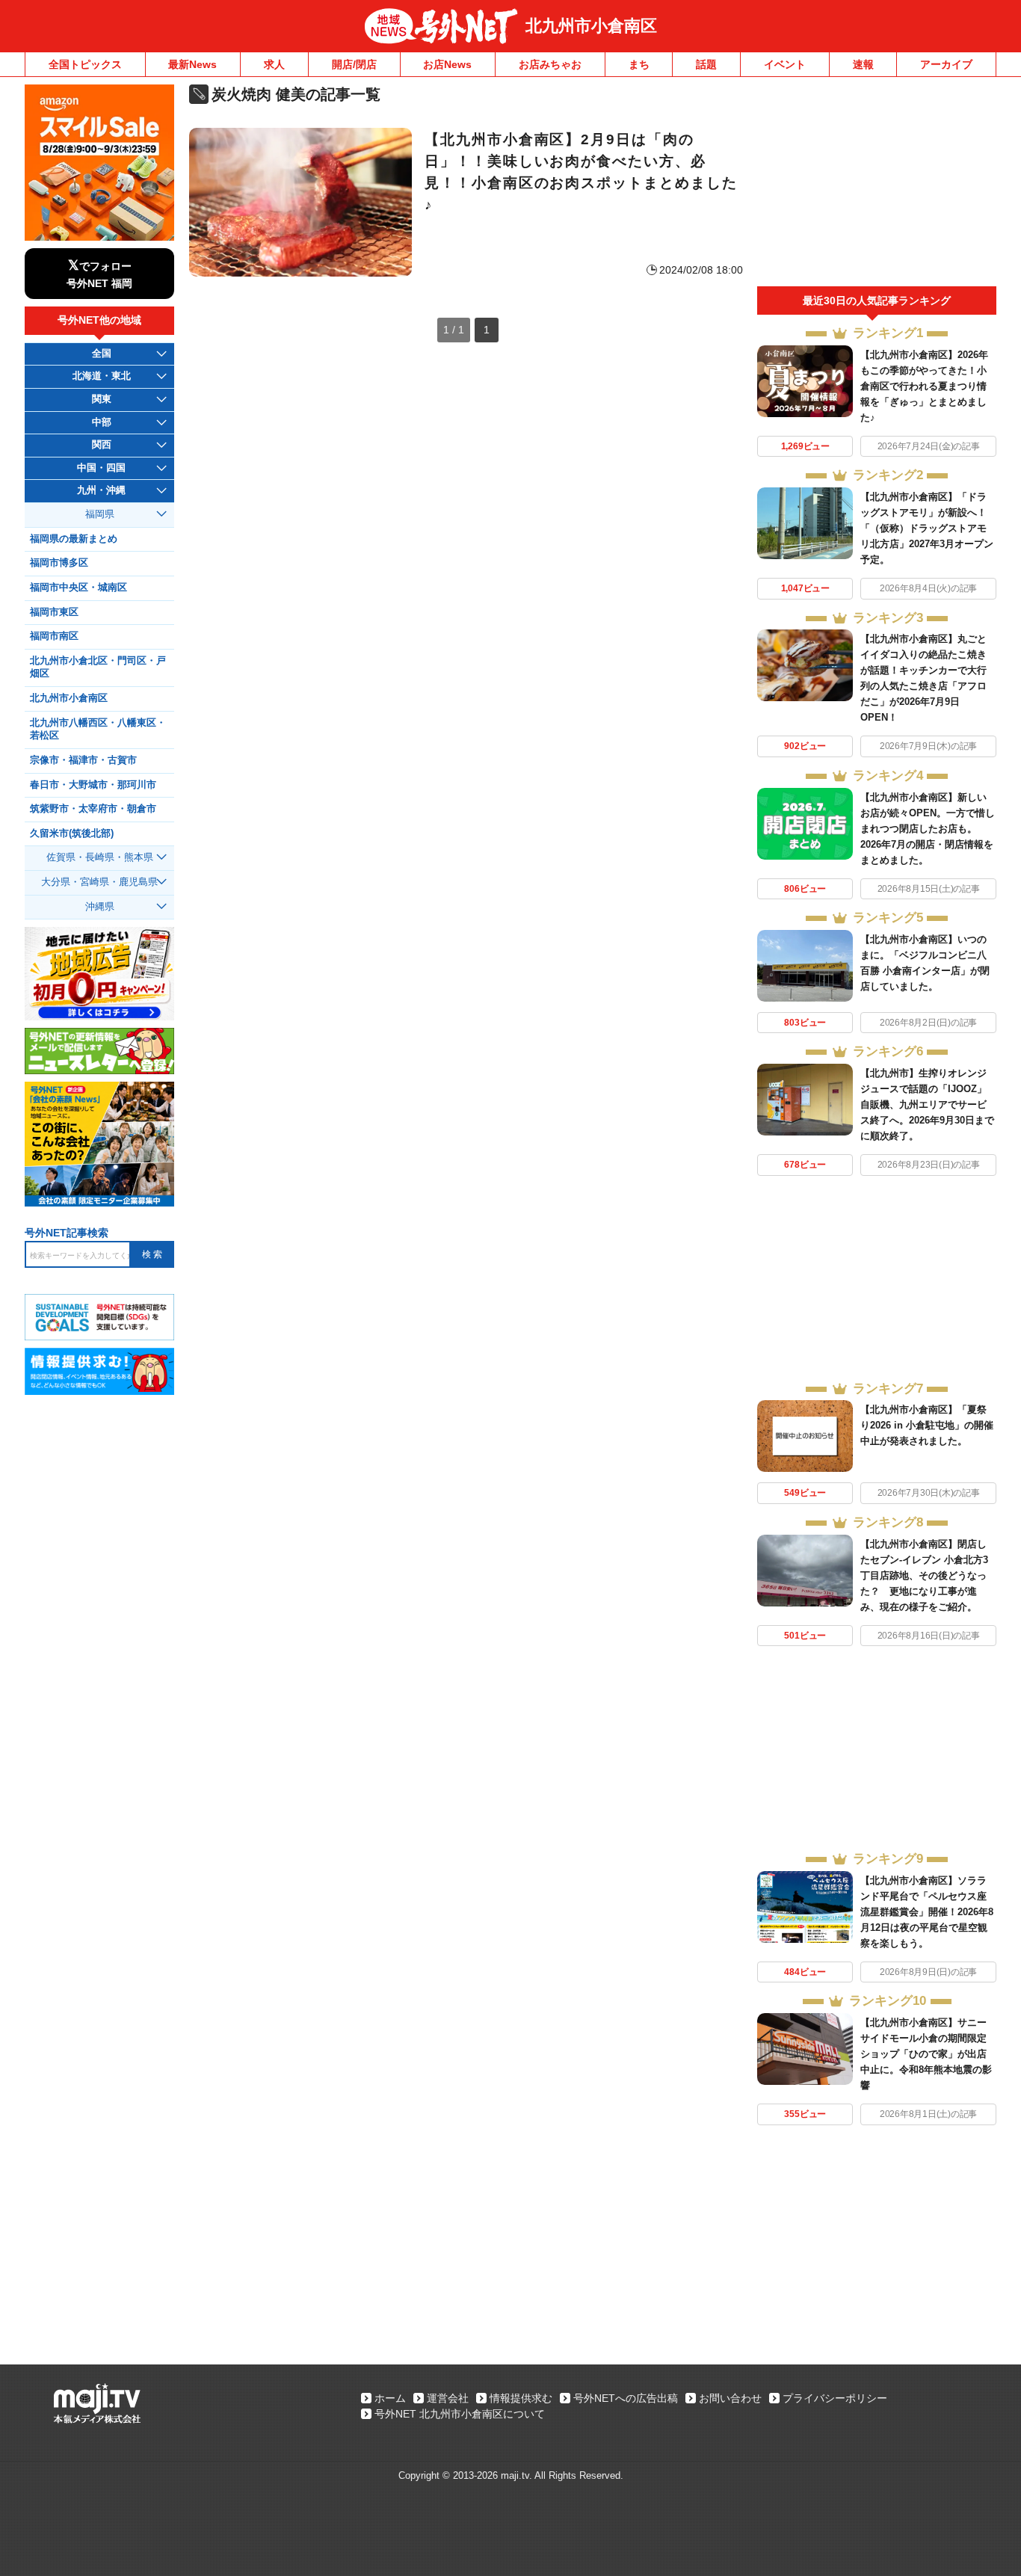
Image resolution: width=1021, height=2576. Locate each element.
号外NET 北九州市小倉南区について (460, 2414)
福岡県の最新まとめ (74, 539)
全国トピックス (85, 64)
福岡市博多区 (59, 563)
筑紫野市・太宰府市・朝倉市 (93, 809)
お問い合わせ (730, 2398)
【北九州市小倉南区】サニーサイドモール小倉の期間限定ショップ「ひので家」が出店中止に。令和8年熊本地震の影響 (926, 2054)
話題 (706, 64)
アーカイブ (946, 64)
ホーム (390, 2398)
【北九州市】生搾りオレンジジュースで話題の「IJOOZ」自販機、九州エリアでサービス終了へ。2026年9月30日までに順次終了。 (927, 1104)
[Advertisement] (877, 185)
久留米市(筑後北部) (72, 833)
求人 (274, 64)
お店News (447, 64)
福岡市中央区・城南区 (78, 588)
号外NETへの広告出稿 (626, 2398)
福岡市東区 (54, 612)
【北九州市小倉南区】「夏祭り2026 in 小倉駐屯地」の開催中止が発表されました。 (927, 1425)
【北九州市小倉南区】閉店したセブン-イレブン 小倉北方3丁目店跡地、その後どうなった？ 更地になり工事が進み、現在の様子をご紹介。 (924, 1575)
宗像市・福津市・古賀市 (83, 760)
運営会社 (448, 2398)
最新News (192, 64)
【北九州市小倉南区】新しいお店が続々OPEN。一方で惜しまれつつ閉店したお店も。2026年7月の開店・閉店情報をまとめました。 (928, 829)
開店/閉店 (354, 64)
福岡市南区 (54, 636)
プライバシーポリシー (835, 2398)
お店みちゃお (550, 64)
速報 (863, 64)
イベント (785, 64)
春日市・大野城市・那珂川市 (93, 785)
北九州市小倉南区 (591, 26)
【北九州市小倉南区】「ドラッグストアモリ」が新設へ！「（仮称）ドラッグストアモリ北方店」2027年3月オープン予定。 (927, 528)
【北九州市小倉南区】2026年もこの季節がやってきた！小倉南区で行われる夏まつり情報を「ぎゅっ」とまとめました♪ (924, 386)
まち (639, 64)
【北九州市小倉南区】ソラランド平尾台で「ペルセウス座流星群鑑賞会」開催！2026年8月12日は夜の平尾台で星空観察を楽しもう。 (927, 1912)
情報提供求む (521, 2398)
